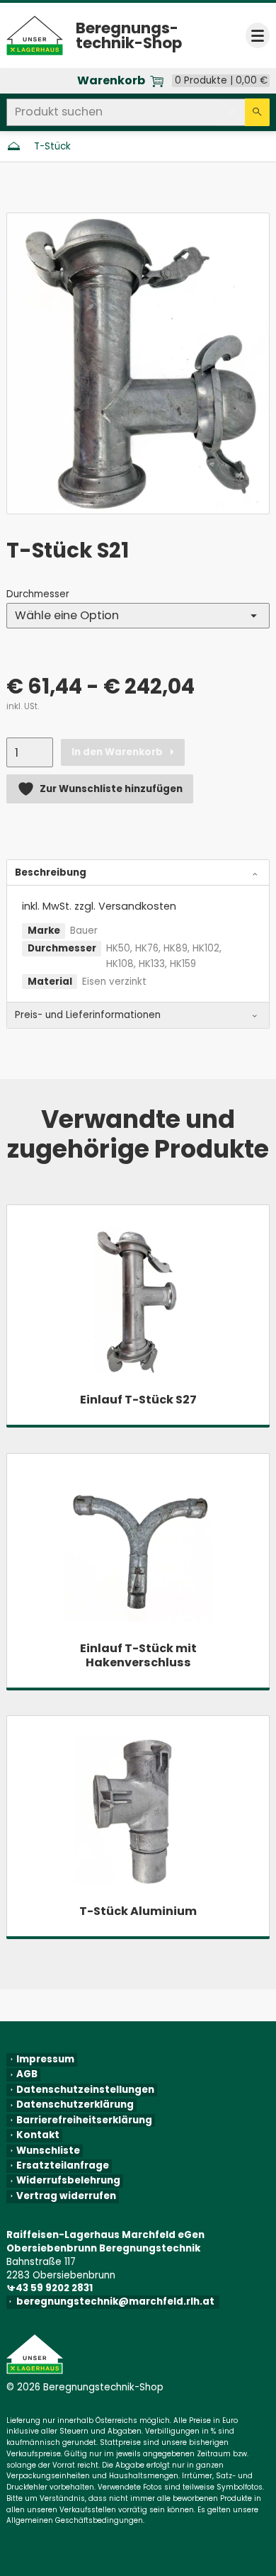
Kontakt (38, 2135)
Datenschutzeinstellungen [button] (85, 2090)
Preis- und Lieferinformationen (88, 1015)
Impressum (45, 2060)
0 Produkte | (221, 81)
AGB (27, 2074)
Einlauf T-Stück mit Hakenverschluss (138, 1655)
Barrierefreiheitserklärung (84, 2120)
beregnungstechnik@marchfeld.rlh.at (118, 2302)
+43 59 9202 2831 (52, 2288)
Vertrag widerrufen (66, 2196)
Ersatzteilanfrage (63, 2166)
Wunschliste (48, 2151)
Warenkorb (111, 81)
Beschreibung (51, 872)
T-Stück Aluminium (138, 1911)
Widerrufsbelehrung (68, 2181)
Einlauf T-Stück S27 (138, 1400)
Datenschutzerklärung (75, 2105)
